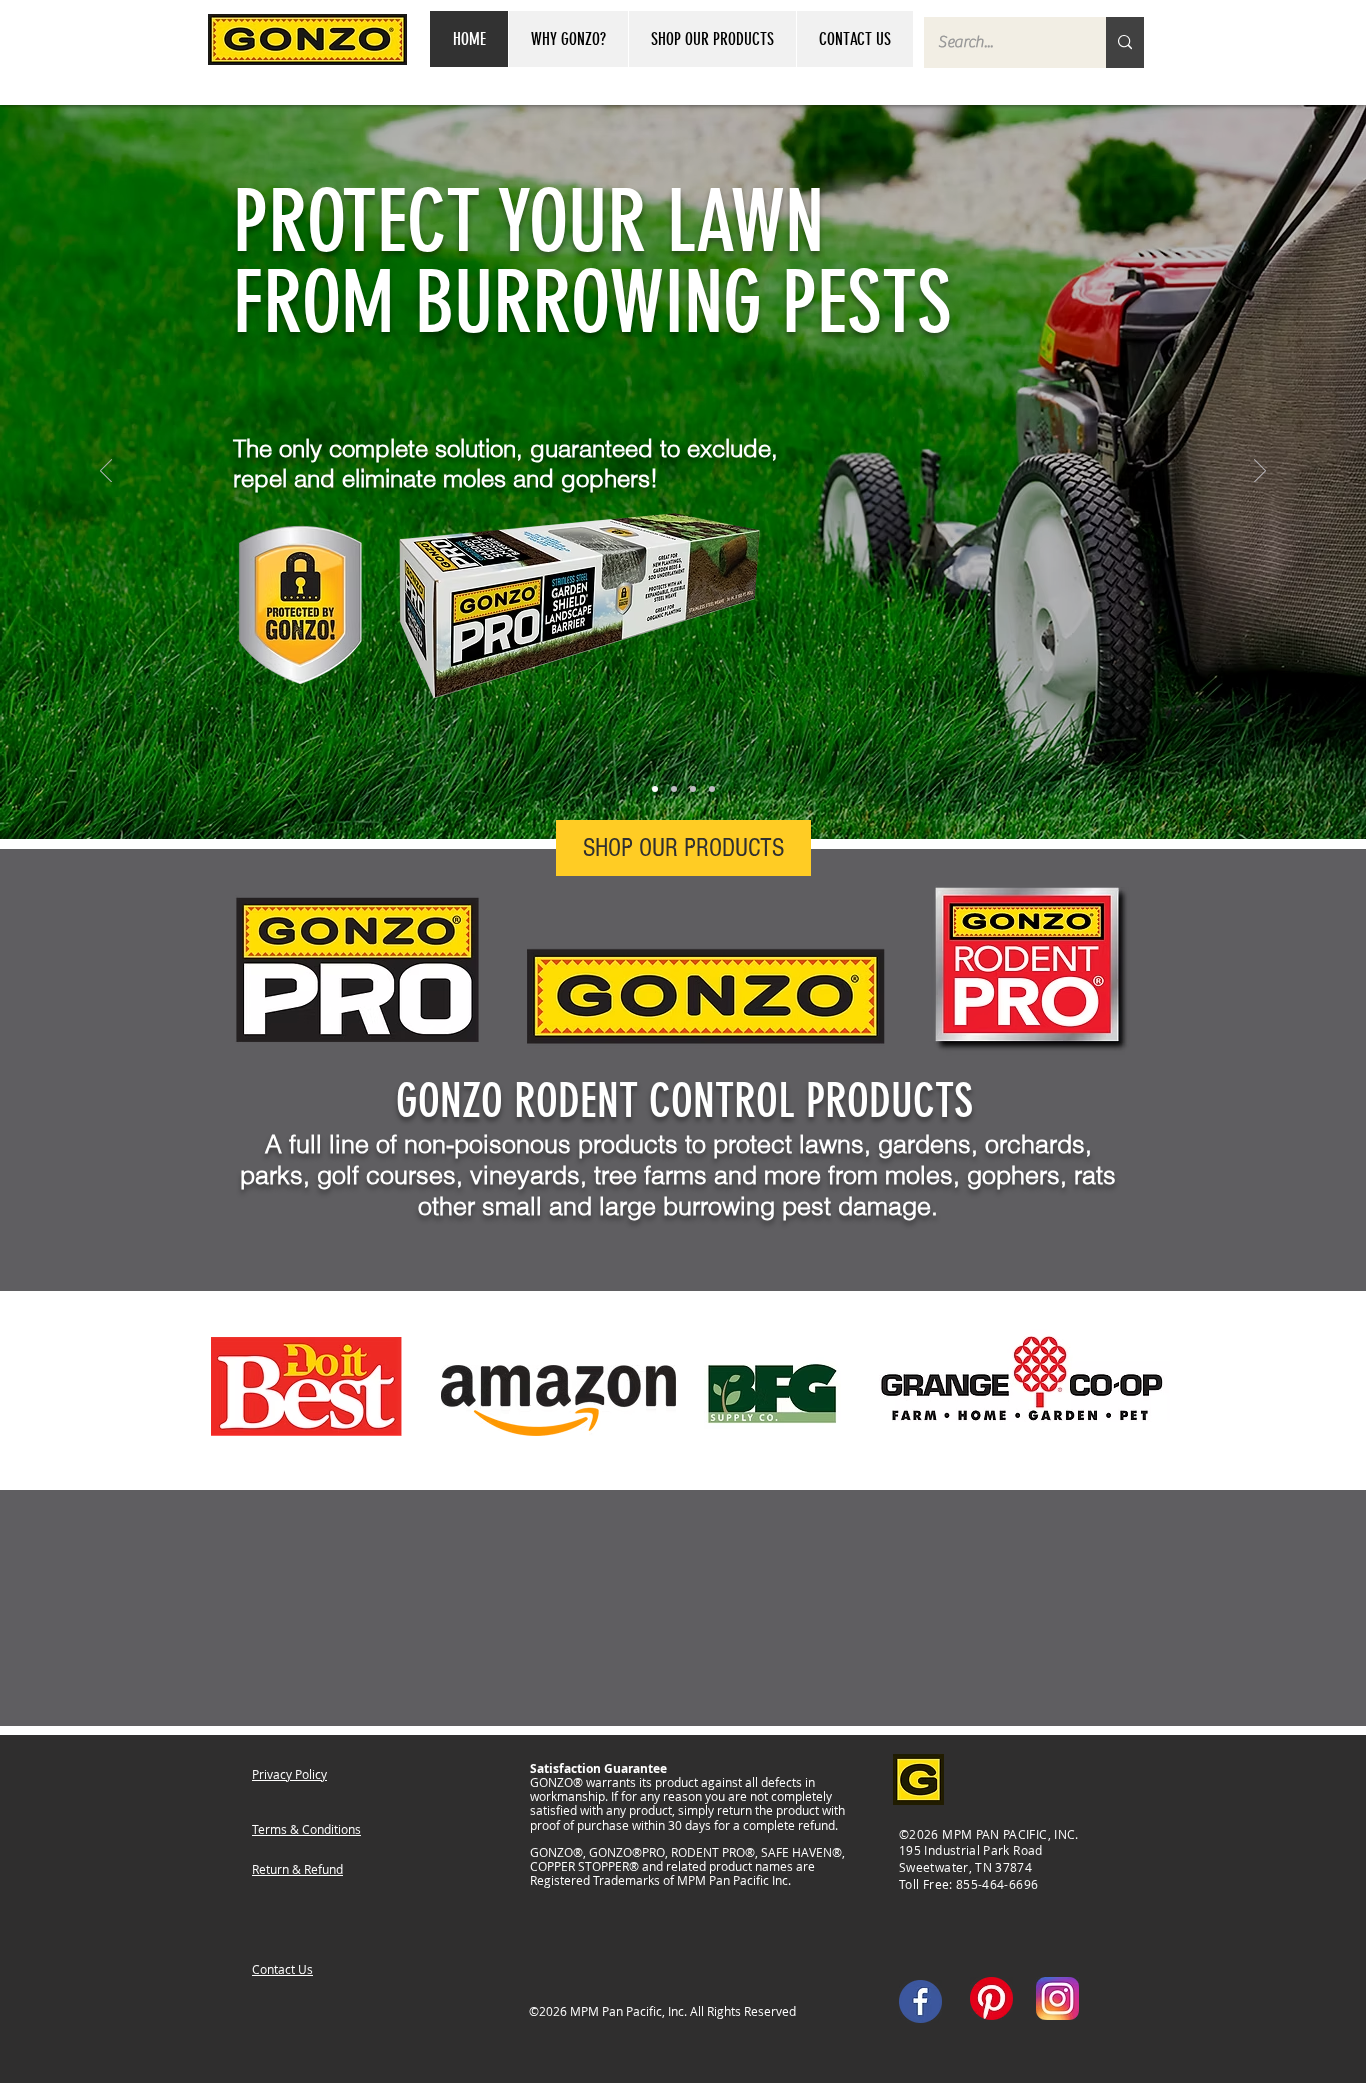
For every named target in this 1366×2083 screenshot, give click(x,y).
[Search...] (1125, 42)
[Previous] (106, 472)
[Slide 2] (674, 789)
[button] (568, 39)
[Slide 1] (655, 789)
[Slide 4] (712, 789)
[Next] (1260, 472)
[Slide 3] (693, 789)
